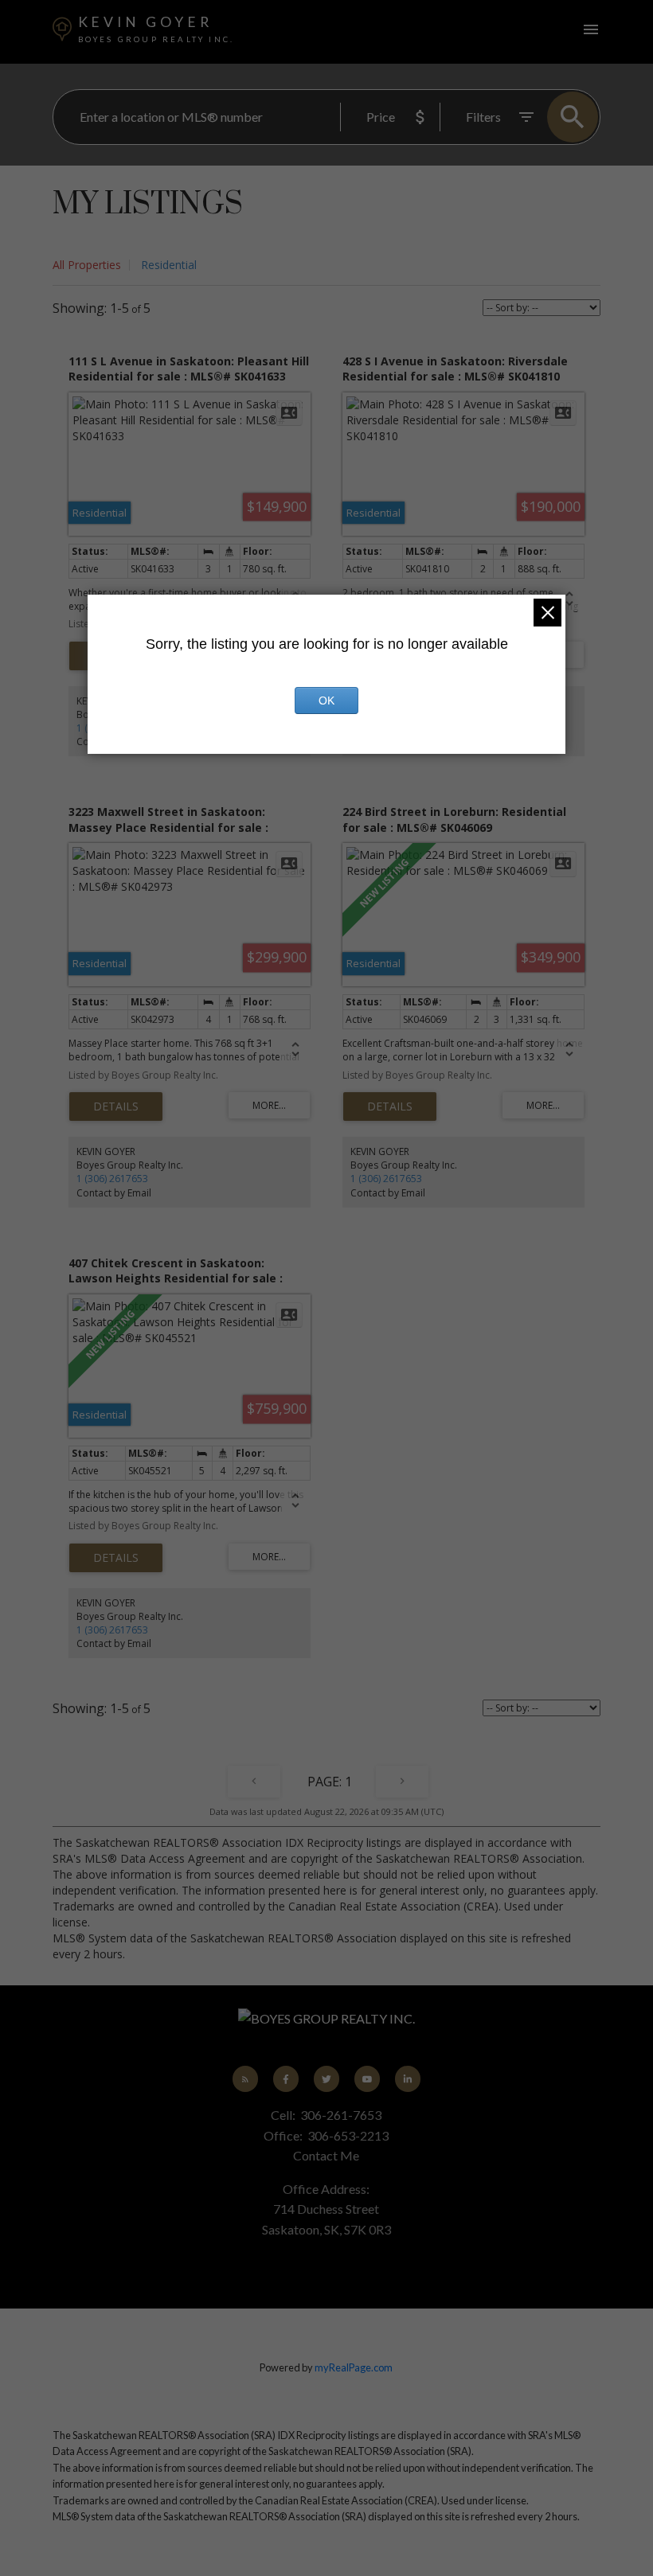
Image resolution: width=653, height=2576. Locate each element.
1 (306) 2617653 (112, 1179)
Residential (169, 265)
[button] (246, 2079)
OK (326, 701)
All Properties (87, 265)
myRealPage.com (354, 2367)
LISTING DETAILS (116, 1107)
